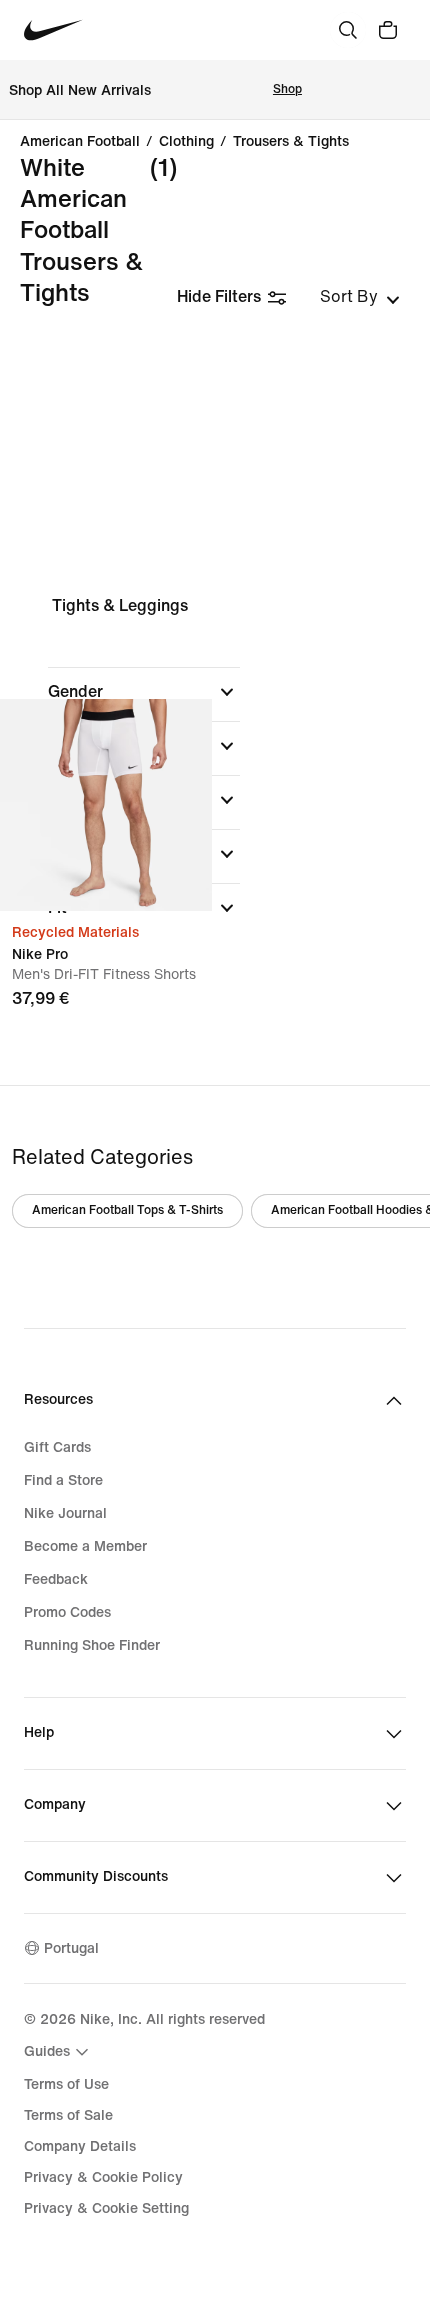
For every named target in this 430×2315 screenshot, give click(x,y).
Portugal (71, 1948)
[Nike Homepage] (53, 30)
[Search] (348, 30)
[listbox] (360, 297)
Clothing (186, 142)
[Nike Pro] (106, 805)
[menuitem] (59, 2052)
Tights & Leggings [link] (120, 605)
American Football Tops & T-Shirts (127, 1210)
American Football (80, 142)
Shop (287, 89)
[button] (144, 692)
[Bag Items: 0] (388, 30)
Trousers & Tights (291, 142)
